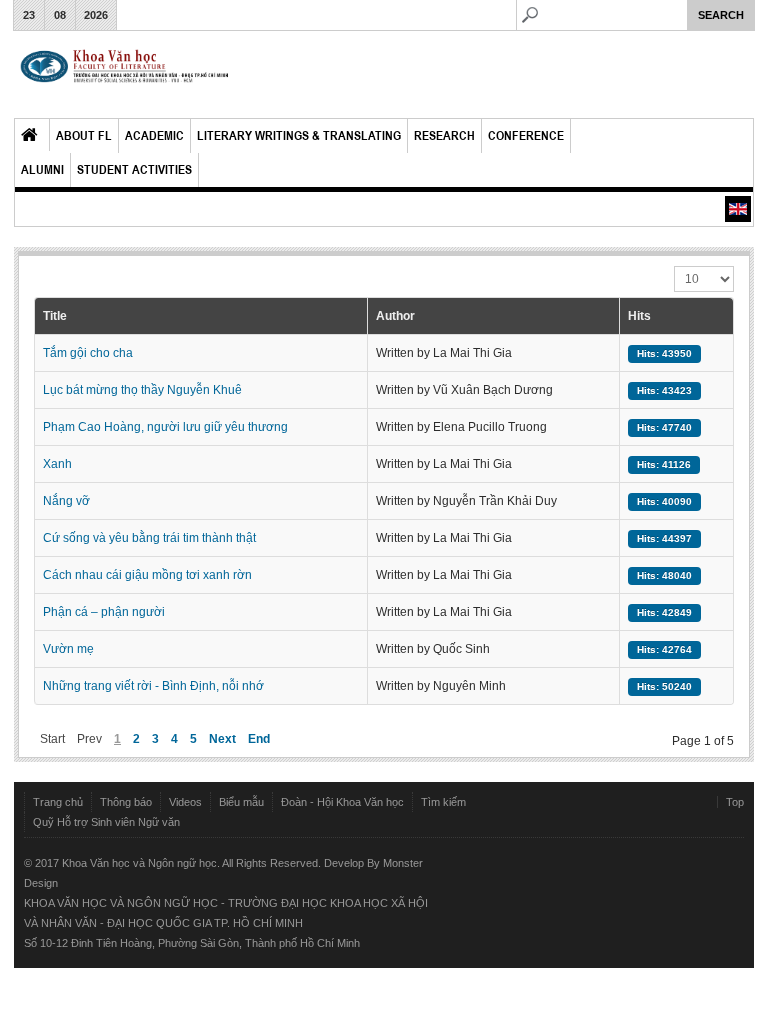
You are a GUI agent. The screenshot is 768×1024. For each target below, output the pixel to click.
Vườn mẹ (68, 649)
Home (32, 135)
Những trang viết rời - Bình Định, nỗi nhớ (153, 686)
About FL (84, 135)
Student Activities (134, 169)
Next (222, 739)
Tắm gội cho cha (88, 353)
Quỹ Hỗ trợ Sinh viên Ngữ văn (106, 822)
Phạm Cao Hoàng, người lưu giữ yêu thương (165, 427)
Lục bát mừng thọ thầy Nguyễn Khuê (142, 390)
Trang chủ (58, 802)
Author (395, 316)
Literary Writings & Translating (299, 135)
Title (55, 316)
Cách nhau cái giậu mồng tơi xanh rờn (147, 575)
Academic (154, 135)
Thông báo (126, 802)
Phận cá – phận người (104, 612)
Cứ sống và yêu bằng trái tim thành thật (149, 538)
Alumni (42, 169)
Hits (639, 316)
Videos (185, 802)
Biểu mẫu (241, 802)
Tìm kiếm (443, 802)
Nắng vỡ (66, 501)
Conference (526, 135)
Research (444, 135)
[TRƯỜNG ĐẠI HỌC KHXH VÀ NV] (125, 74)
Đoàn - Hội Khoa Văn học (342, 802)
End (259, 739)
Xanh (57, 464)
